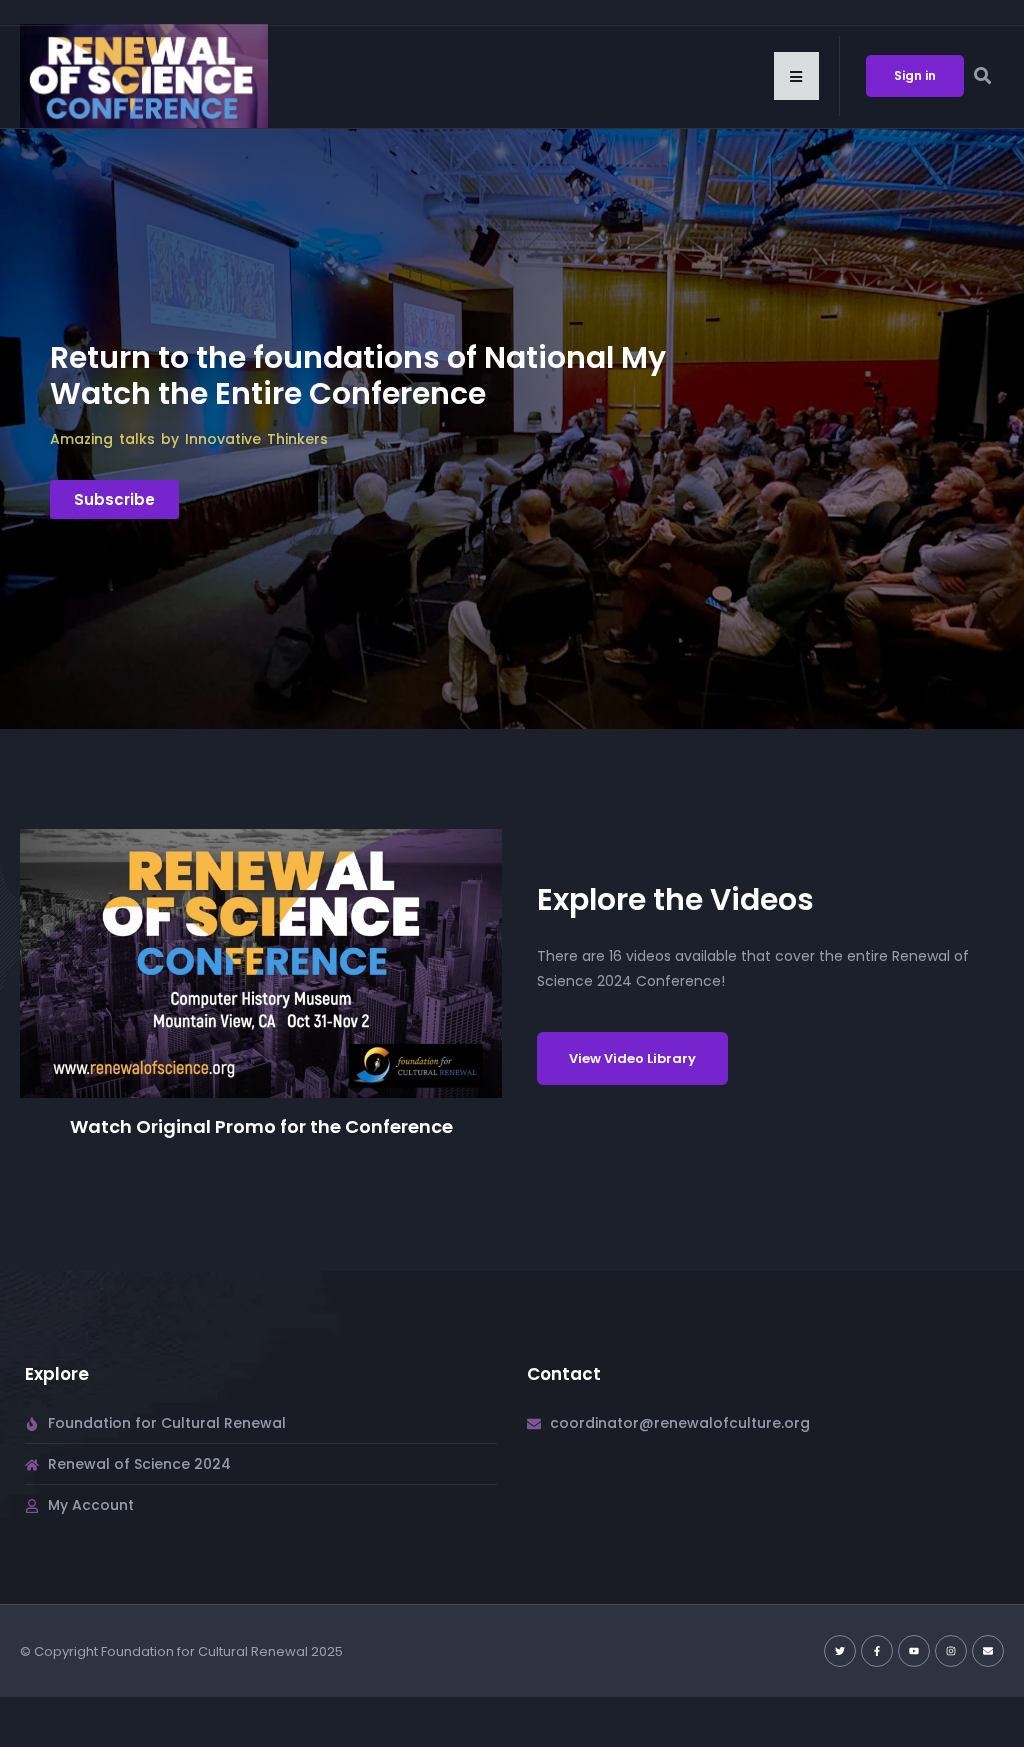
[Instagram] (951, 1651)
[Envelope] (988, 1651)
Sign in (915, 75)
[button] (796, 76)
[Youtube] (914, 1651)
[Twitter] (840, 1651)
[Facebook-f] (877, 1651)
